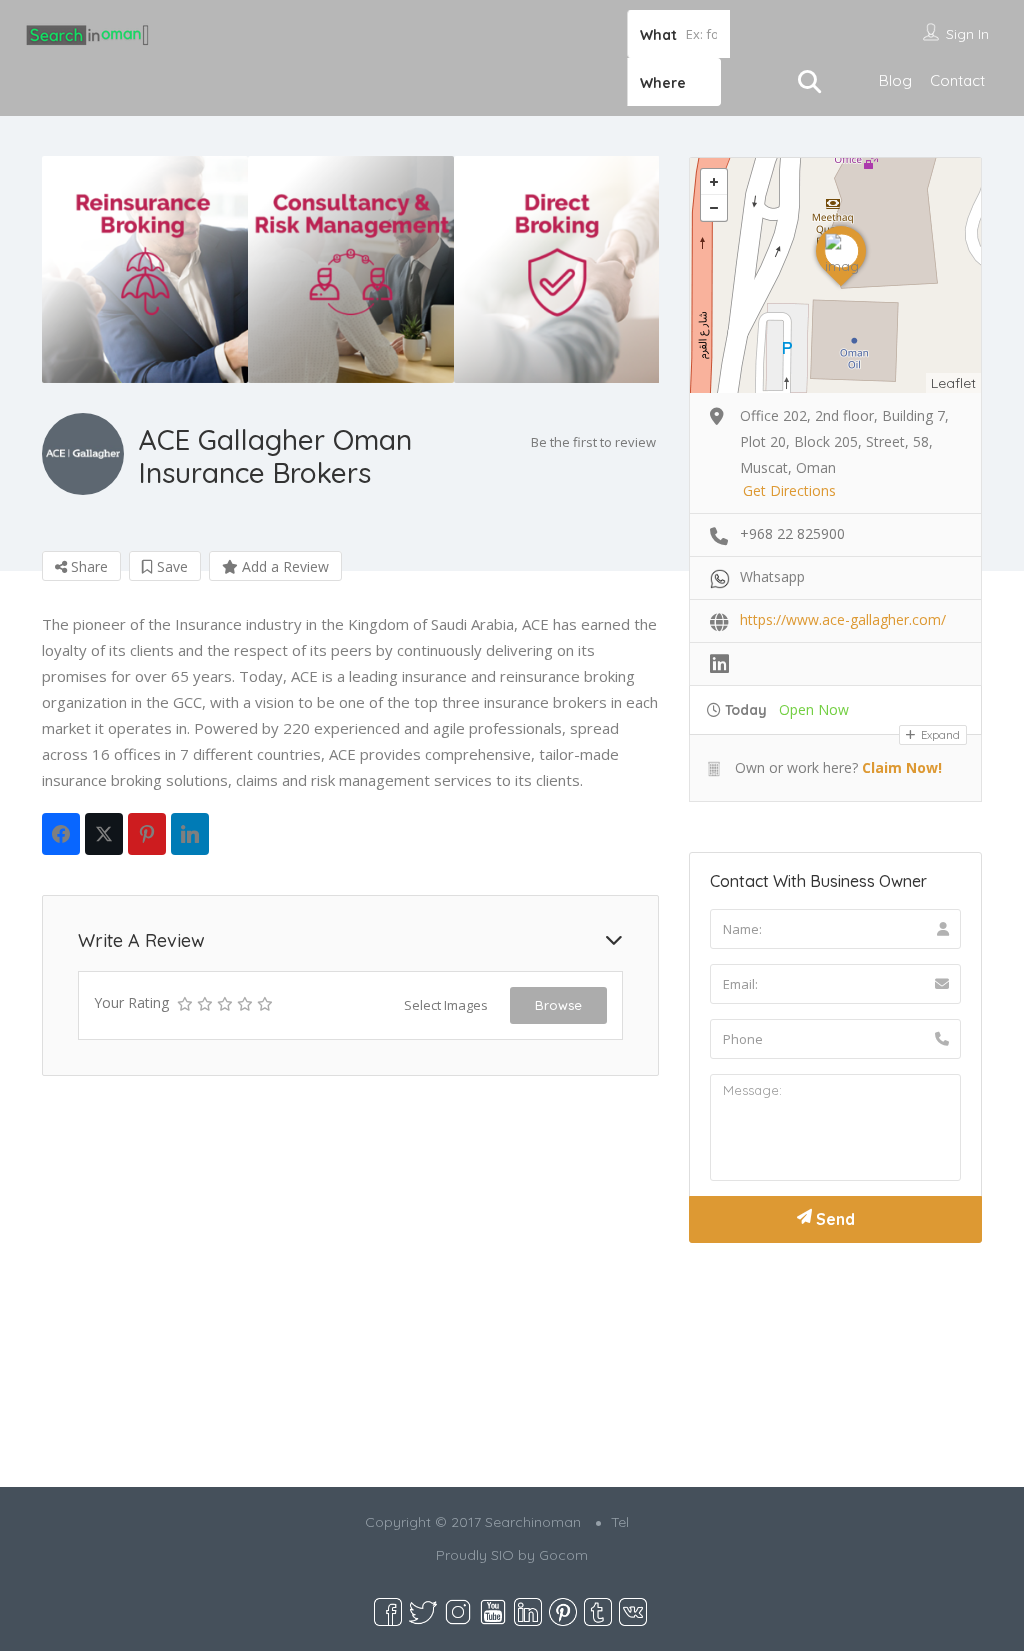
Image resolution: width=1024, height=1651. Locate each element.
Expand (939, 735)
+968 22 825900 (792, 533)
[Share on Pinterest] (147, 834)
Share (87, 566)
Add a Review (283, 566)
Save (170, 566)
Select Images (446, 1005)
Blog (895, 80)
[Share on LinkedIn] (190, 834)
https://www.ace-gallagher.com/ (843, 619)
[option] (145, 269)
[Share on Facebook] (61, 834)
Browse (558, 1005)
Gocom (563, 1555)
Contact (957, 80)
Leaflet (953, 383)
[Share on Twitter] (104, 834)
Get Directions (789, 490)
